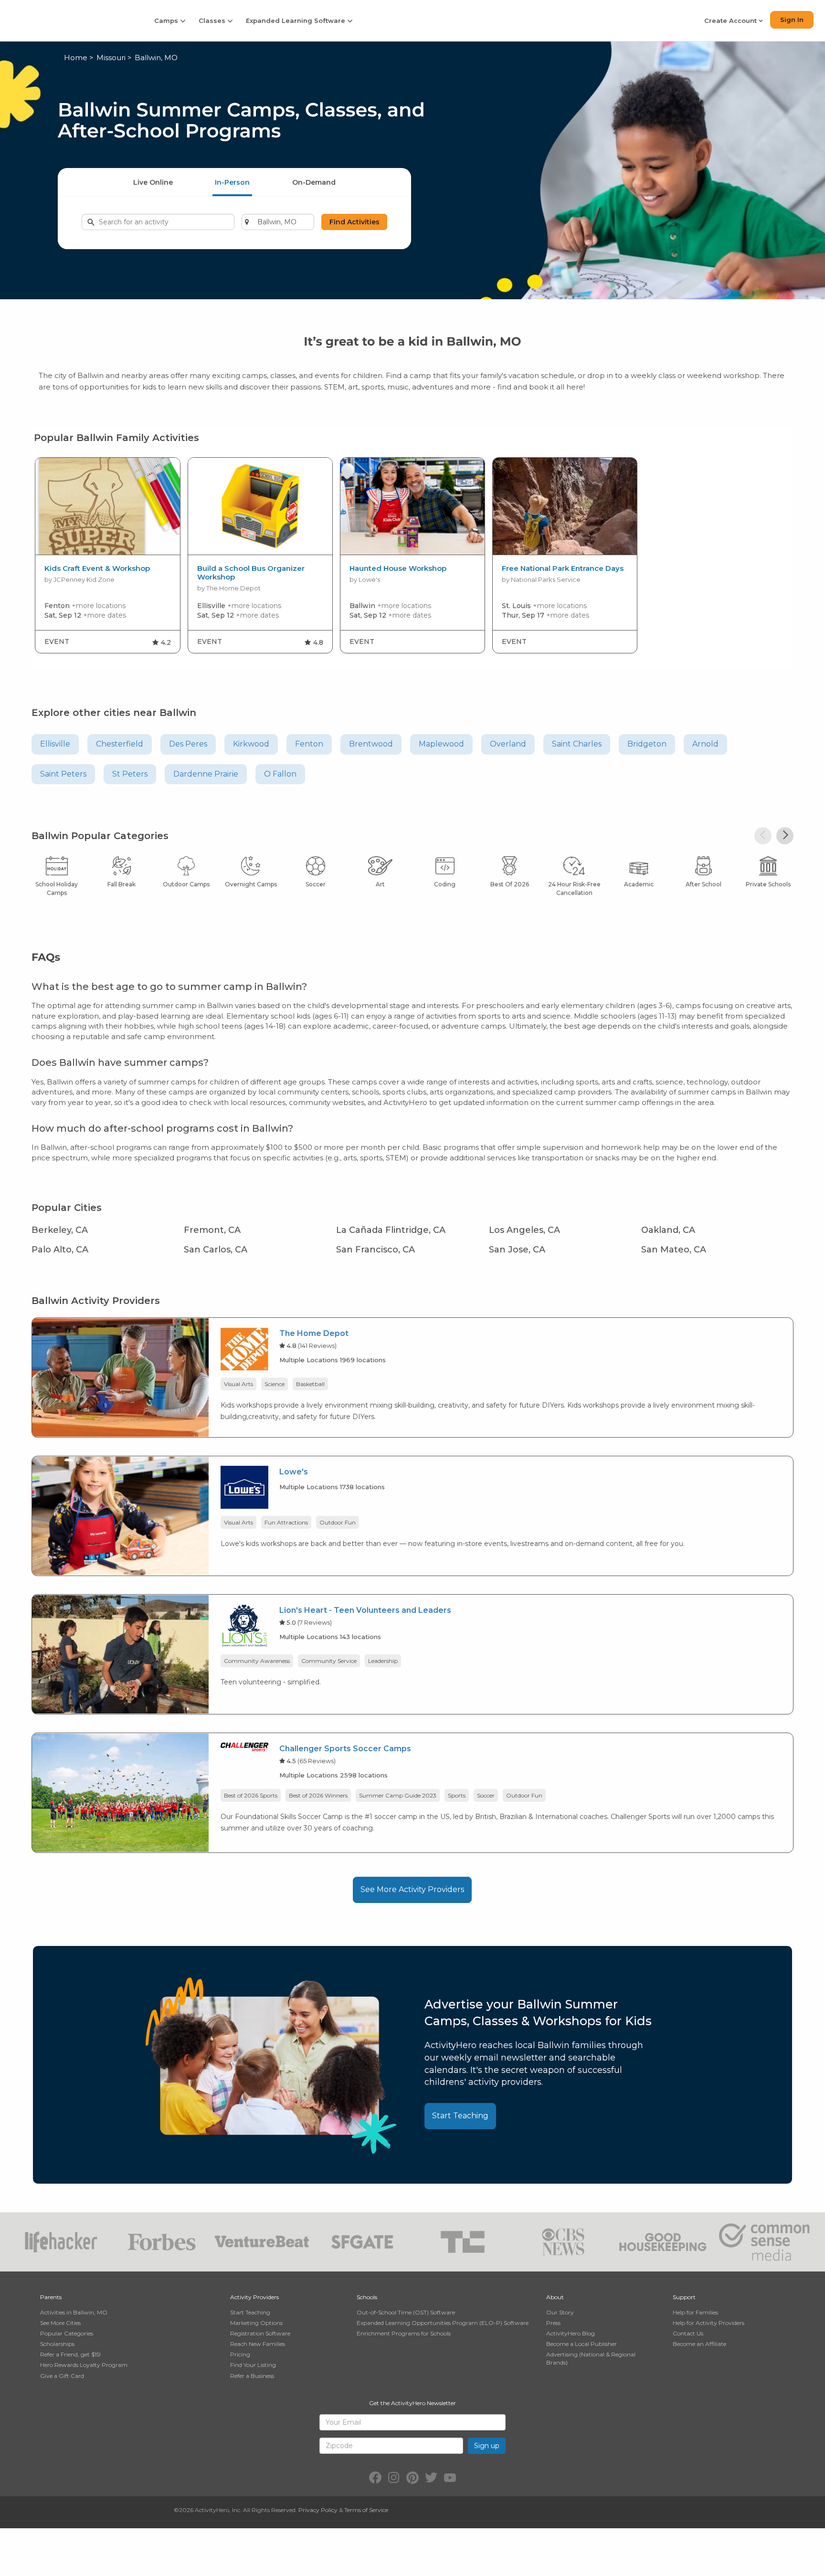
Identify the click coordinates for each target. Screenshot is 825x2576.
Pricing (240, 2354)
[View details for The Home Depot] (120, 1377)
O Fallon (280, 774)
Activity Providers (254, 2297)
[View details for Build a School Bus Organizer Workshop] (260, 506)
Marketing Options (256, 2323)
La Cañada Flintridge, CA (391, 1230)
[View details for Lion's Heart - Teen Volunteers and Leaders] (120, 1654)
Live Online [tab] (153, 182)
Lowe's (294, 1472)
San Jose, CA (517, 1250)
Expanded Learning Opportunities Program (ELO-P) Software (443, 2323)
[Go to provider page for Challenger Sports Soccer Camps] (244, 1749)
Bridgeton (647, 744)
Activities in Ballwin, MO (74, 2312)
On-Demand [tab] (314, 182)
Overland (508, 744)
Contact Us (688, 2333)
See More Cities (60, 2323)
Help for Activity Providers (709, 2323)
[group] (107, 555)
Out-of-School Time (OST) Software (406, 2312)
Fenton (309, 744)
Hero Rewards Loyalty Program (84, 2365)
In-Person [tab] (232, 182)
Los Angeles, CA (524, 1230)
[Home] (71, 20)
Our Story (560, 2312)
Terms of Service (366, 2510)
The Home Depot (314, 1333)
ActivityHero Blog (571, 2333)
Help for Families (695, 2312)
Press (553, 2323)
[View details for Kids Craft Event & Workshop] (107, 506)
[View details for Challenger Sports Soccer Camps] (120, 1792)
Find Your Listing (253, 2365)
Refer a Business (252, 2376)
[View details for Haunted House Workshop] (412, 506)
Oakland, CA (668, 1230)
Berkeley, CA (60, 1230)
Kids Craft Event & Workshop (97, 568)
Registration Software (260, 2333)
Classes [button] (213, 21)
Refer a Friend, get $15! (70, 2354)
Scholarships (57, 2344)
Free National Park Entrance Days (563, 568)
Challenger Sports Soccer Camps (345, 1749)
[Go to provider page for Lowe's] (244, 1489)
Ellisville (55, 744)
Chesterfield (120, 744)
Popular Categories (67, 2333)
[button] (763, 836)
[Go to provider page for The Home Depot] (244, 1351)
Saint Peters (63, 774)
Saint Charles (577, 744)
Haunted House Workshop (398, 568)
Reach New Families (258, 2344)
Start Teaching (460, 2116)
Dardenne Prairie (206, 774)
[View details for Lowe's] (120, 1515)
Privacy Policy (318, 2510)
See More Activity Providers (412, 1889)
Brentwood (371, 744)
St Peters (130, 774)
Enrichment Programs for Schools (404, 2333)
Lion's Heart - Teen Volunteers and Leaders (365, 1610)
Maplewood (441, 744)
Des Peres (188, 744)
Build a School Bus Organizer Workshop (251, 573)
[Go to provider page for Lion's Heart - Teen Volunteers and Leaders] (244, 1627)
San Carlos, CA (216, 1250)
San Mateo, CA (674, 1250)
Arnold (705, 744)
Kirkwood (251, 744)
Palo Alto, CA (60, 1250)
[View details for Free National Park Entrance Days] (565, 506)
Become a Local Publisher (582, 2344)
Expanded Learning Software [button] (296, 21)
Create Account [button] (731, 21)
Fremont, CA (212, 1230)
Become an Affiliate (699, 2344)
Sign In (792, 20)
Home (76, 58)
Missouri (111, 58)
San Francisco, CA (375, 1250)
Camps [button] (167, 21)
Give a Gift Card (62, 2376)
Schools (367, 2297)
